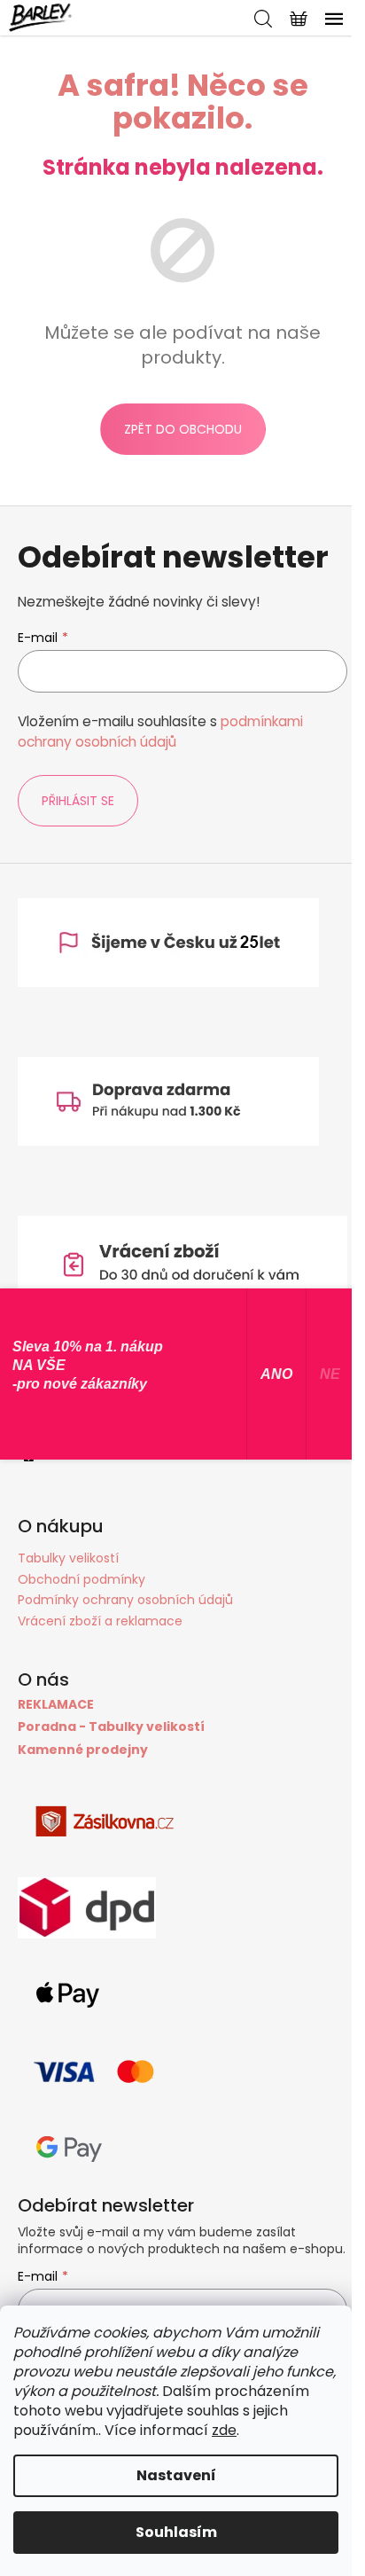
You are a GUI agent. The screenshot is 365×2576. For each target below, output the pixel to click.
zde (224, 2430)
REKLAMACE (56, 1705)
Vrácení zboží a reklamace (100, 1621)
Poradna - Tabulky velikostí (111, 1727)
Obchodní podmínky (82, 1579)
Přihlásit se (78, 801)
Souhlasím (176, 2532)
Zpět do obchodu (183, 429)
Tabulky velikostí (68, 1558)
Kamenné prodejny (83, 1750)
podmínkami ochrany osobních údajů (160, 731)
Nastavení (176, 2475)
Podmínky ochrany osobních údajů (125, 1600)
